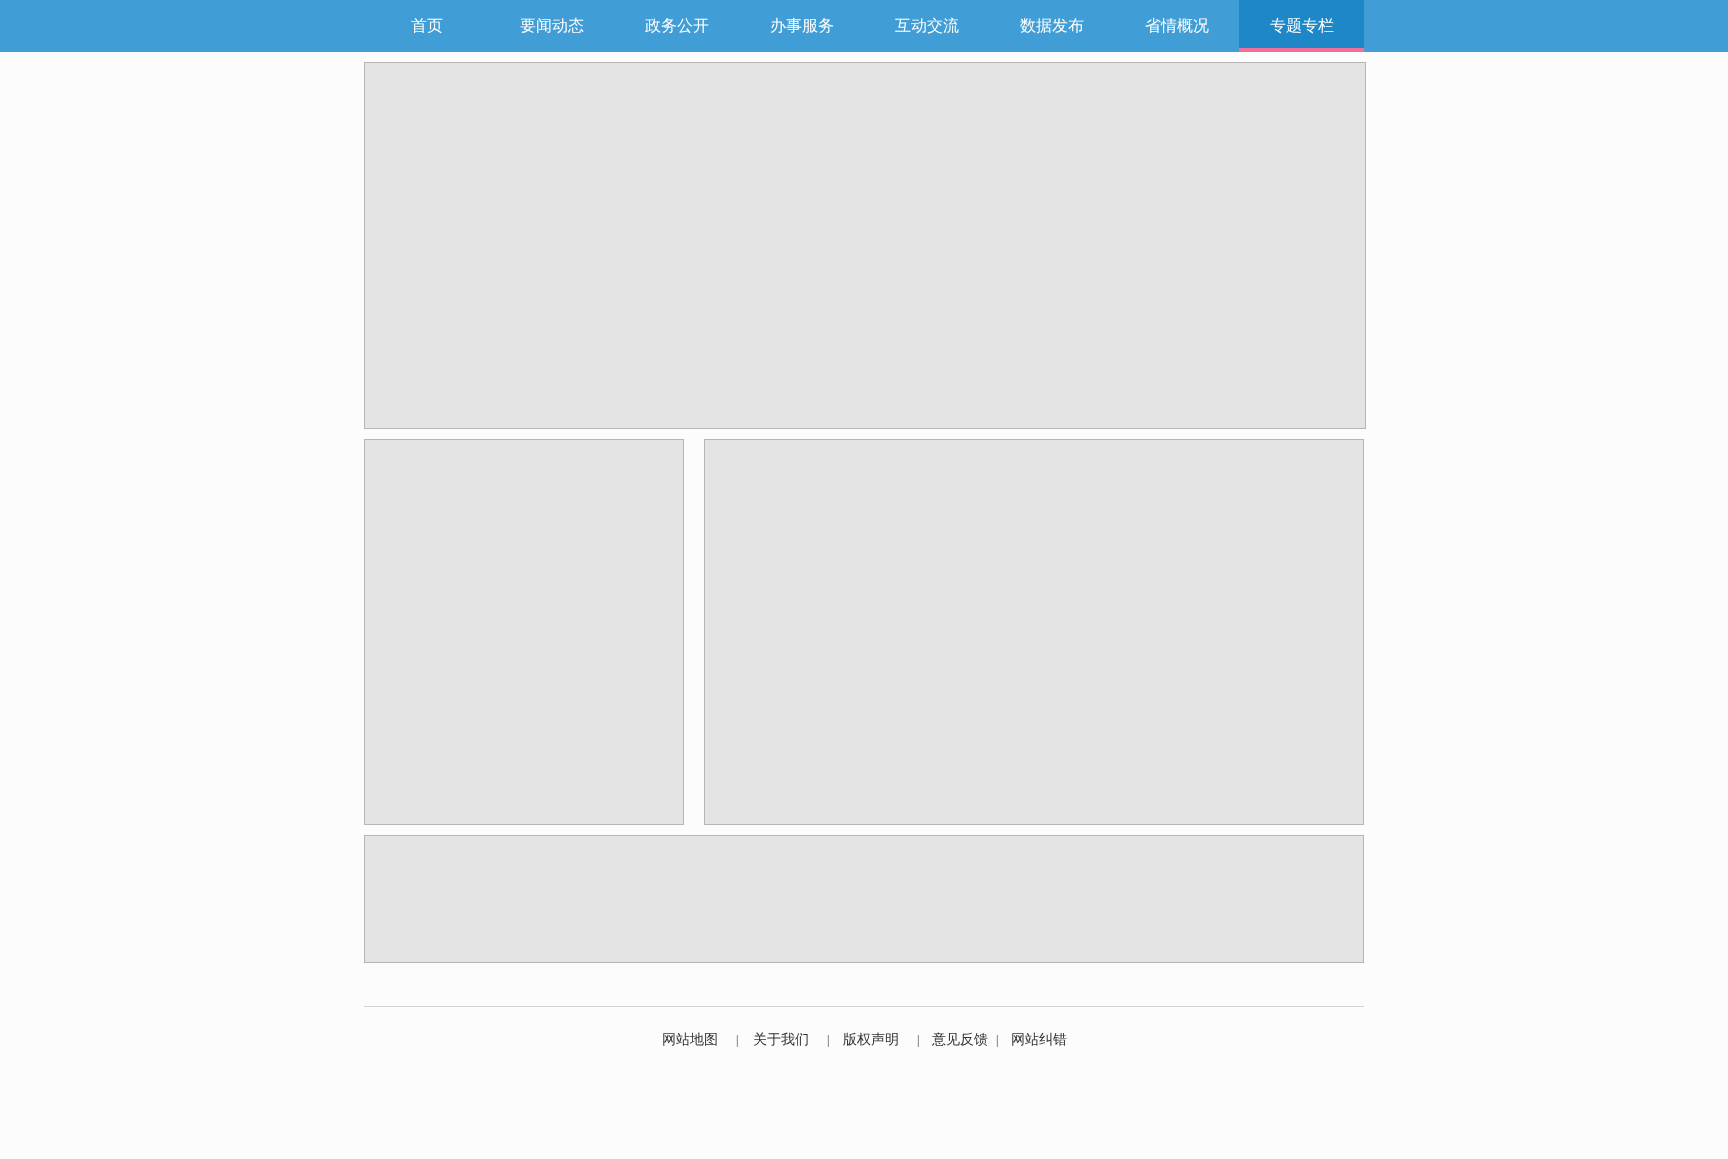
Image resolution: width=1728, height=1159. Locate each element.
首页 (427, 25)
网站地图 (690, 1039)
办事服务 (802, 25)
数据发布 (1052, 25)
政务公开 (677, 25)
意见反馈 (960, 1039)
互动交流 (927, 25)
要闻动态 (552, 25)
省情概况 (1177, 25)
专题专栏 (1302, 25)
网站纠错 (1039, 1039)
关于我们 (781, 1039)
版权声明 (871, 1039)
